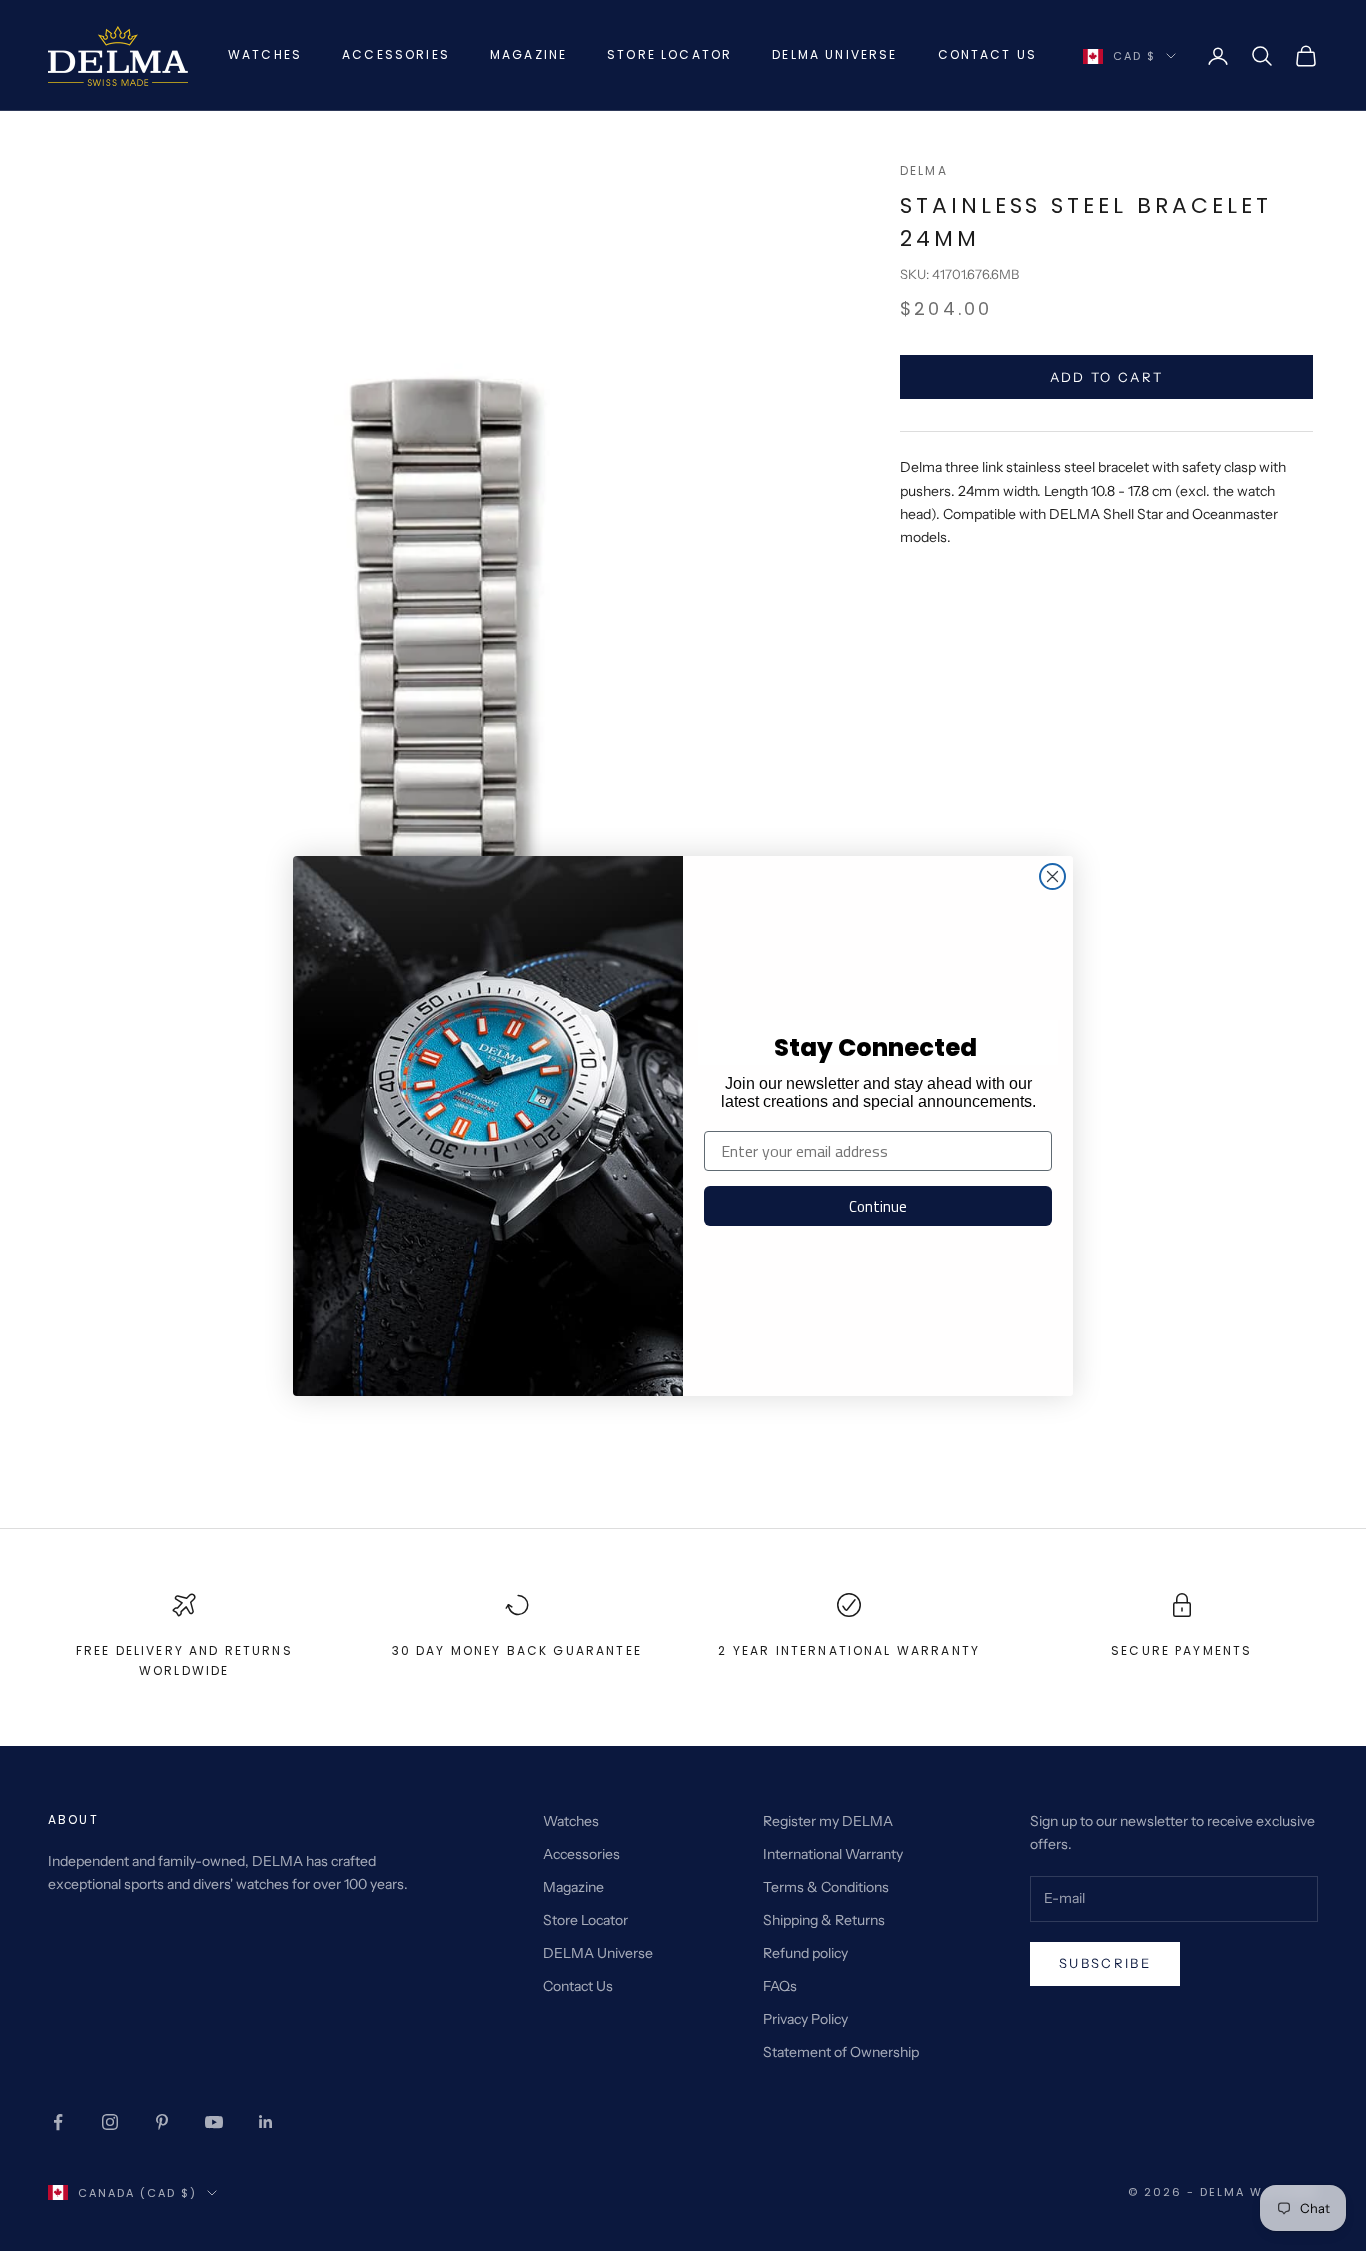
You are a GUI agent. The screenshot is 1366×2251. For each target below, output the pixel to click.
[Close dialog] (1052, 876)
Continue (878, 1206)
